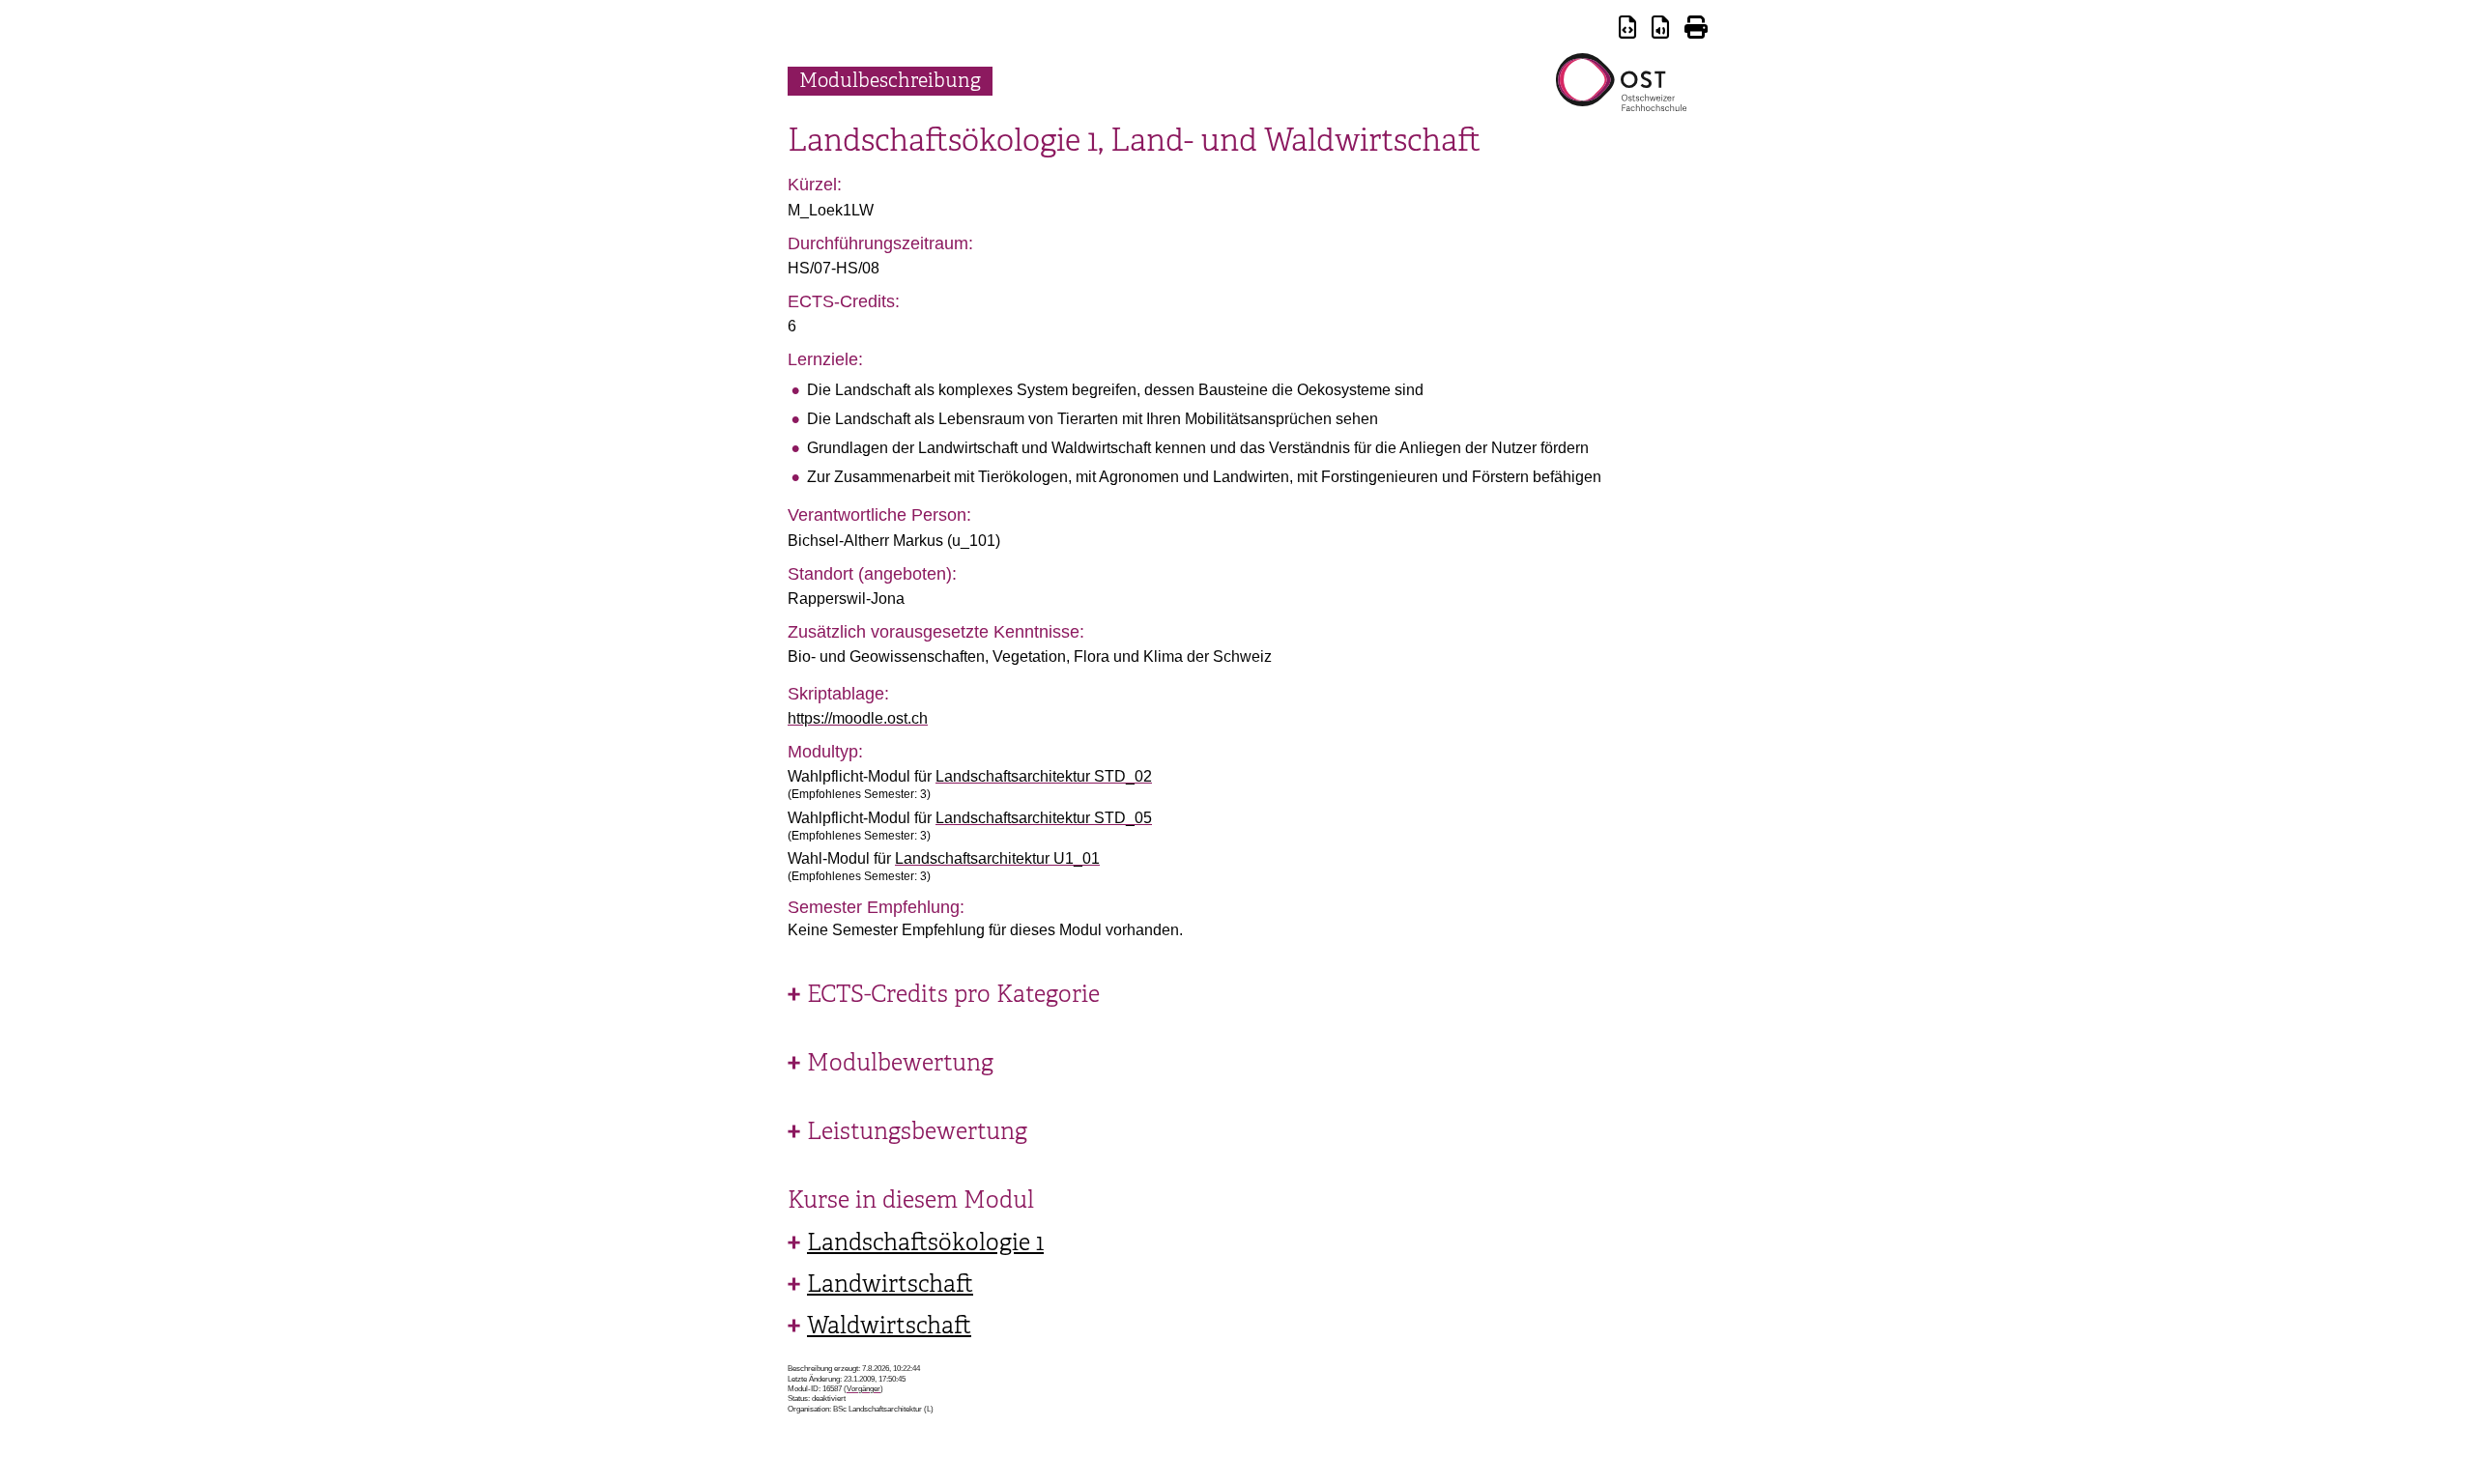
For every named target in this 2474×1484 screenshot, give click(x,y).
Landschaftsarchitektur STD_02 (1044, 776)
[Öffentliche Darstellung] (1660, 30)
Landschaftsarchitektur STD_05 (1044, 818)
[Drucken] (1696, 30)
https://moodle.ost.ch (858, 718)
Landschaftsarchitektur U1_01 (997, 858)
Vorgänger (863, 1389)
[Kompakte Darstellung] (1627, 30)
